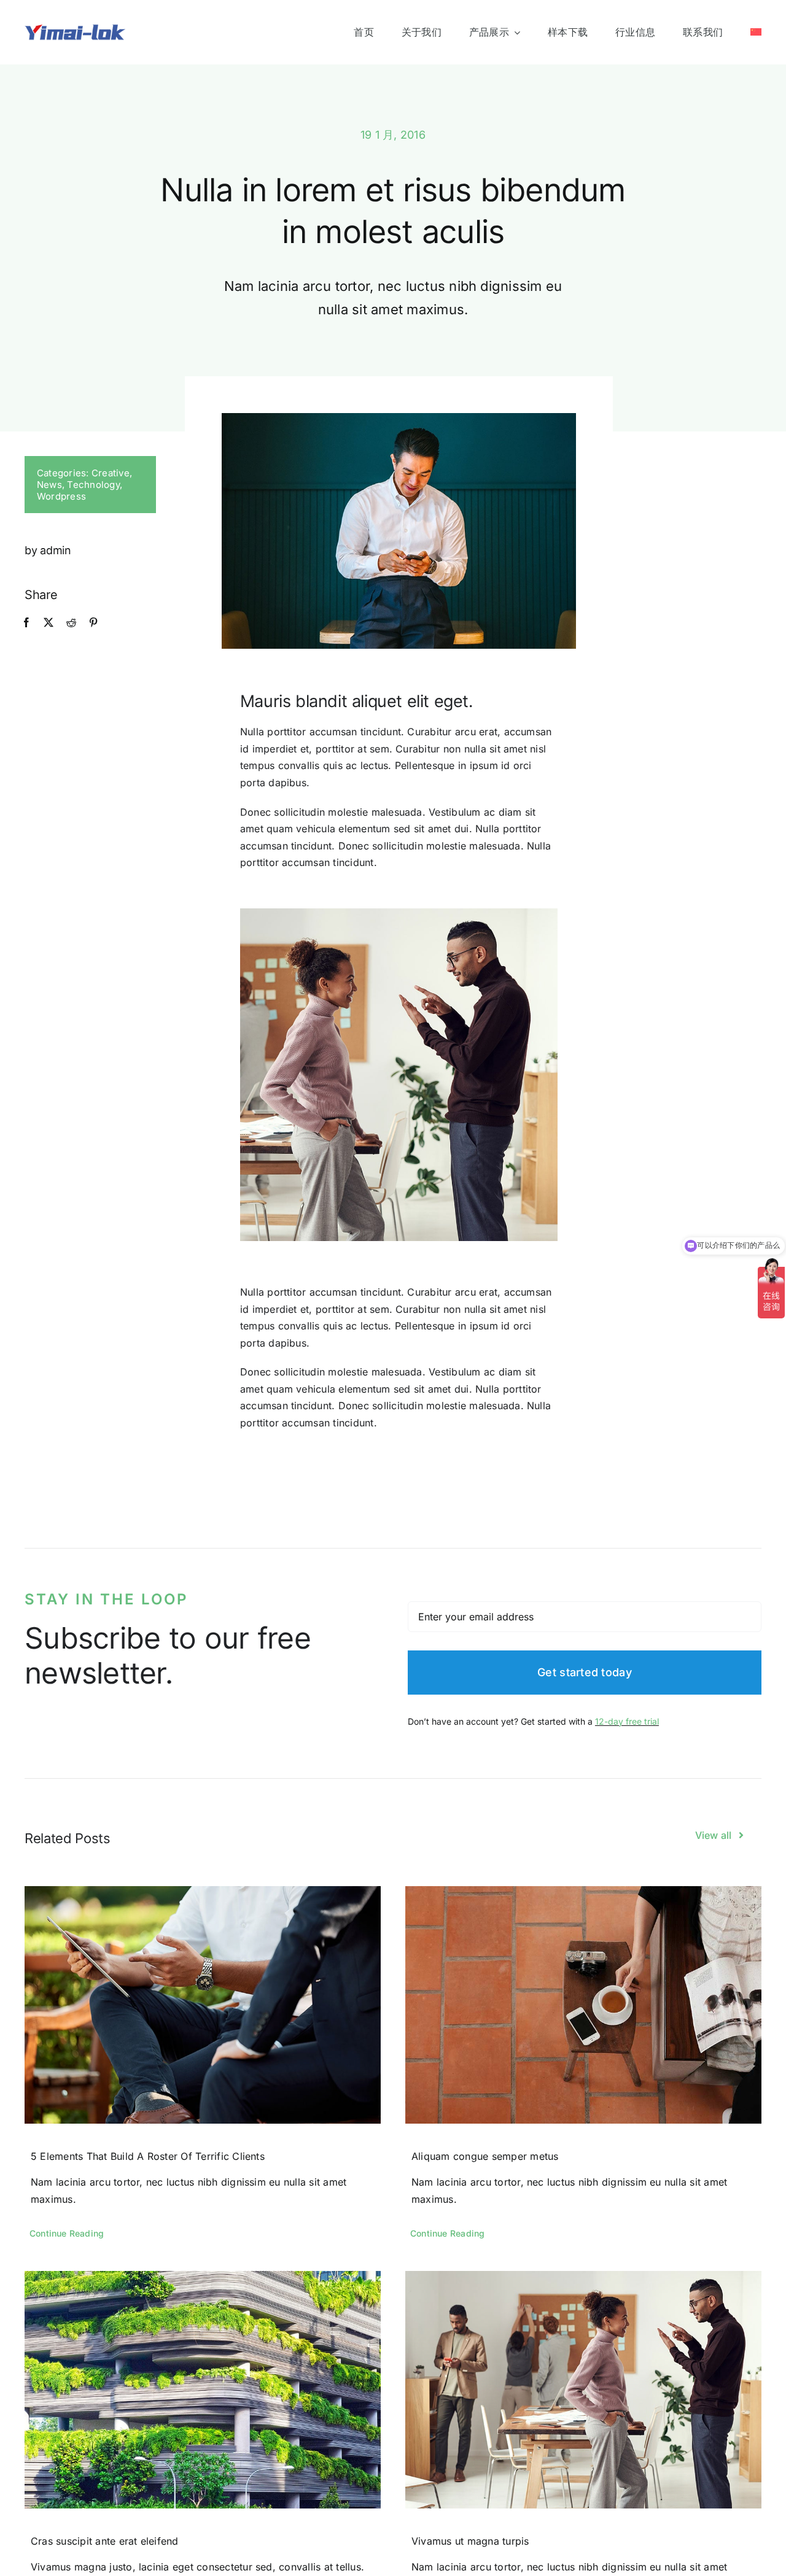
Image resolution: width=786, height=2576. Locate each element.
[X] (49, 623)
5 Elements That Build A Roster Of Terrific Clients (148, 2156)
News (49, 485)
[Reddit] (71, 623)
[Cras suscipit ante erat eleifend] (203, 2390)
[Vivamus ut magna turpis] (583, 2390)
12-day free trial (627, 1721)
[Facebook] (26, 623)
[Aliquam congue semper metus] (583, 2005)
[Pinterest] (93, 623)
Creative (111, 473)
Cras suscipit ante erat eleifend (105, 2541)
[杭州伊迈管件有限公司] (75, 28)
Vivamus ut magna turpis (470, 2541)
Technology (93, 485)
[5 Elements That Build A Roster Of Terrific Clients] (203, 2005)
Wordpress (61, 496)
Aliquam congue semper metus (485, 2156)
